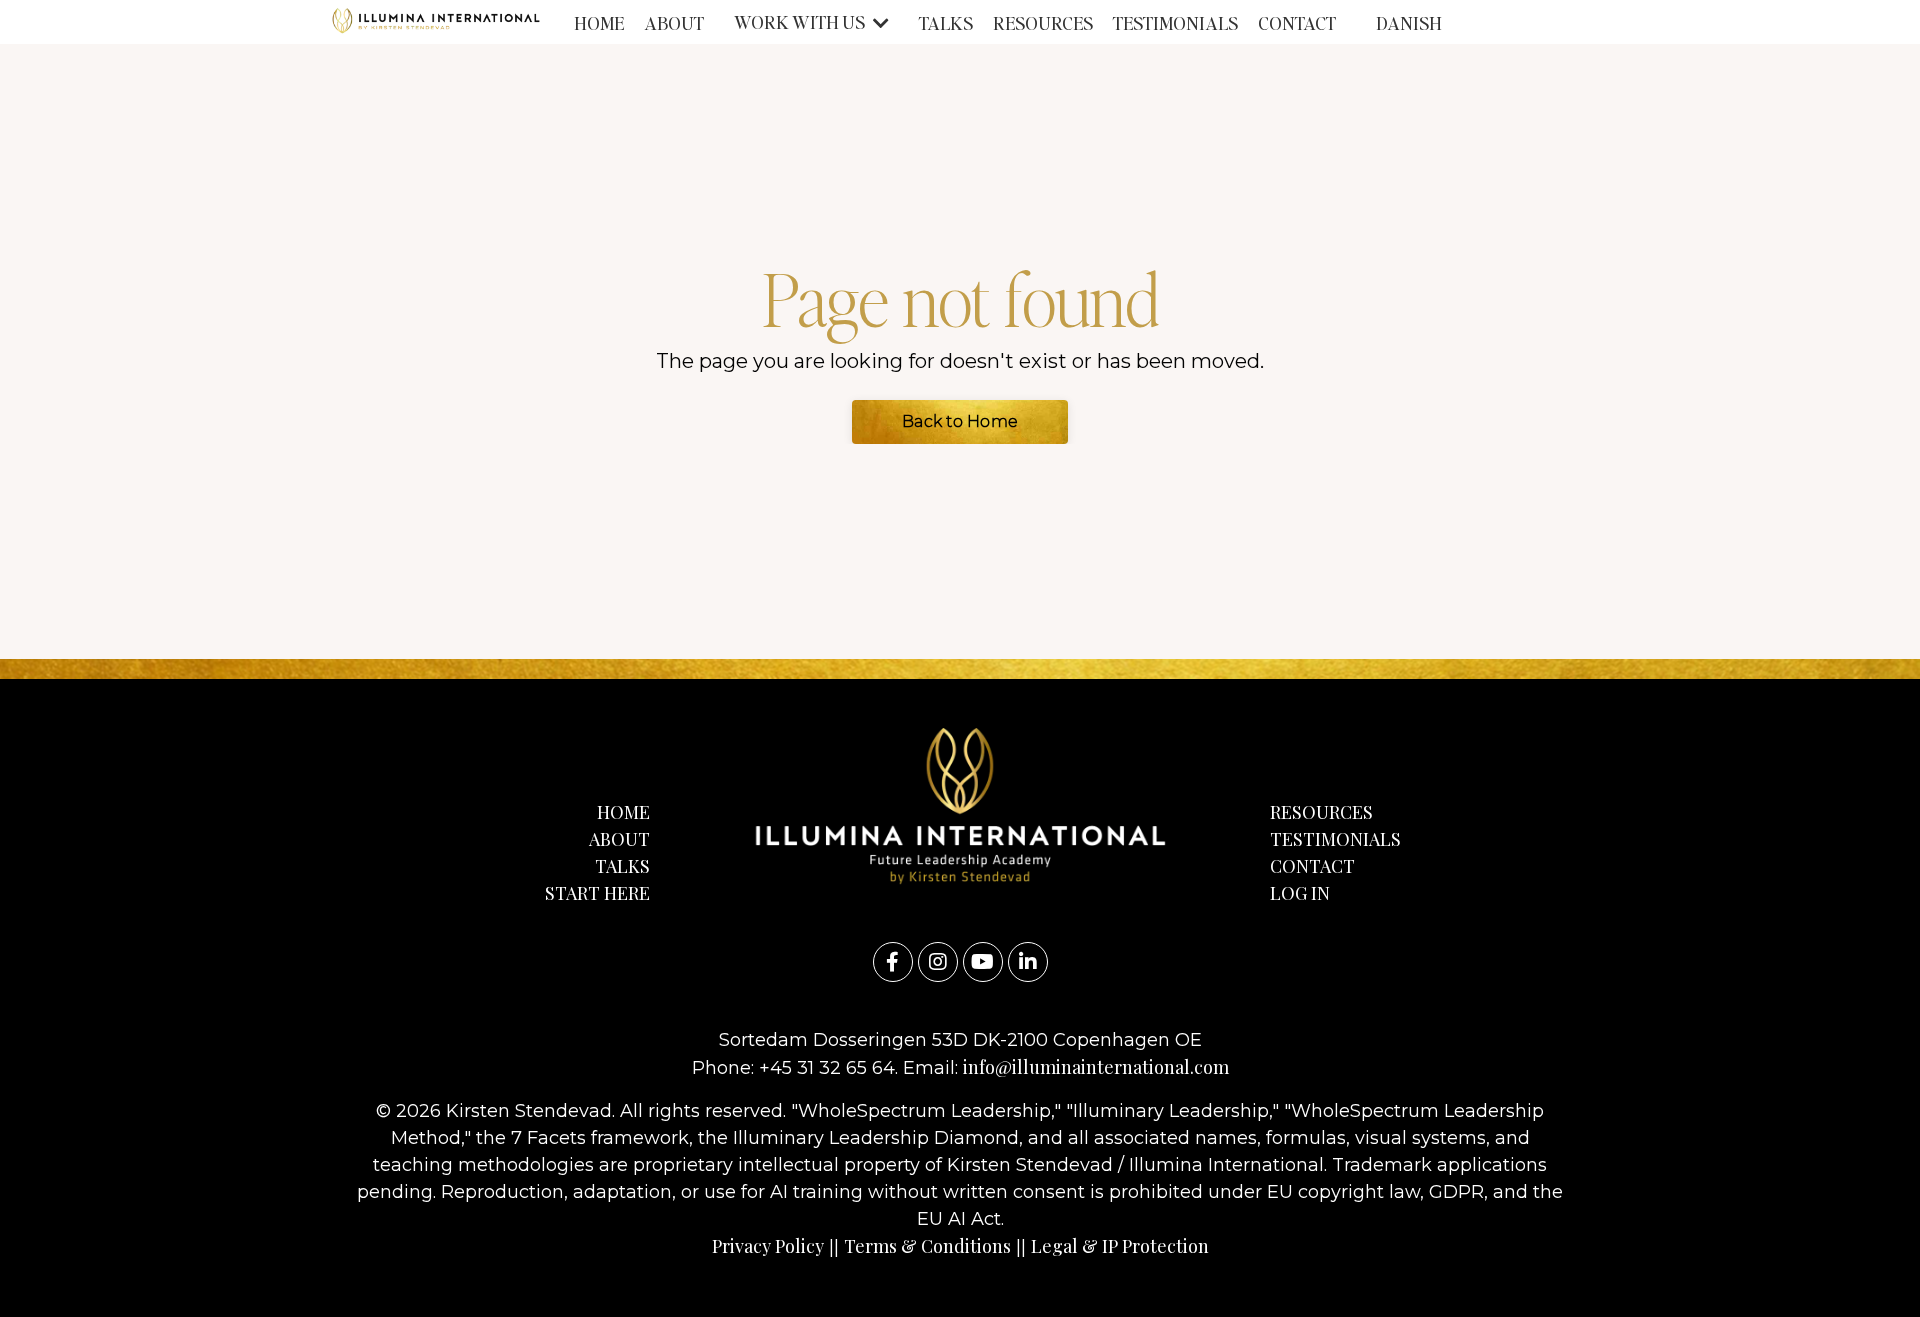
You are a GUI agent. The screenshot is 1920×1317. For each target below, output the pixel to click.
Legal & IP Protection (1120, 1246)
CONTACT (1297, 22)
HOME (599, 22)
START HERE (597, 893)
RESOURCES (1043, 22)
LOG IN (1300, 893)
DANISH (1409, 22)
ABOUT (674, 22)
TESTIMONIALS (1175, 22)
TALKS (946, 22)
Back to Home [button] (960, 421)
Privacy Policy (768, 1246)
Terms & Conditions (927, 1246)
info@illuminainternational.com (1096, 1067)
